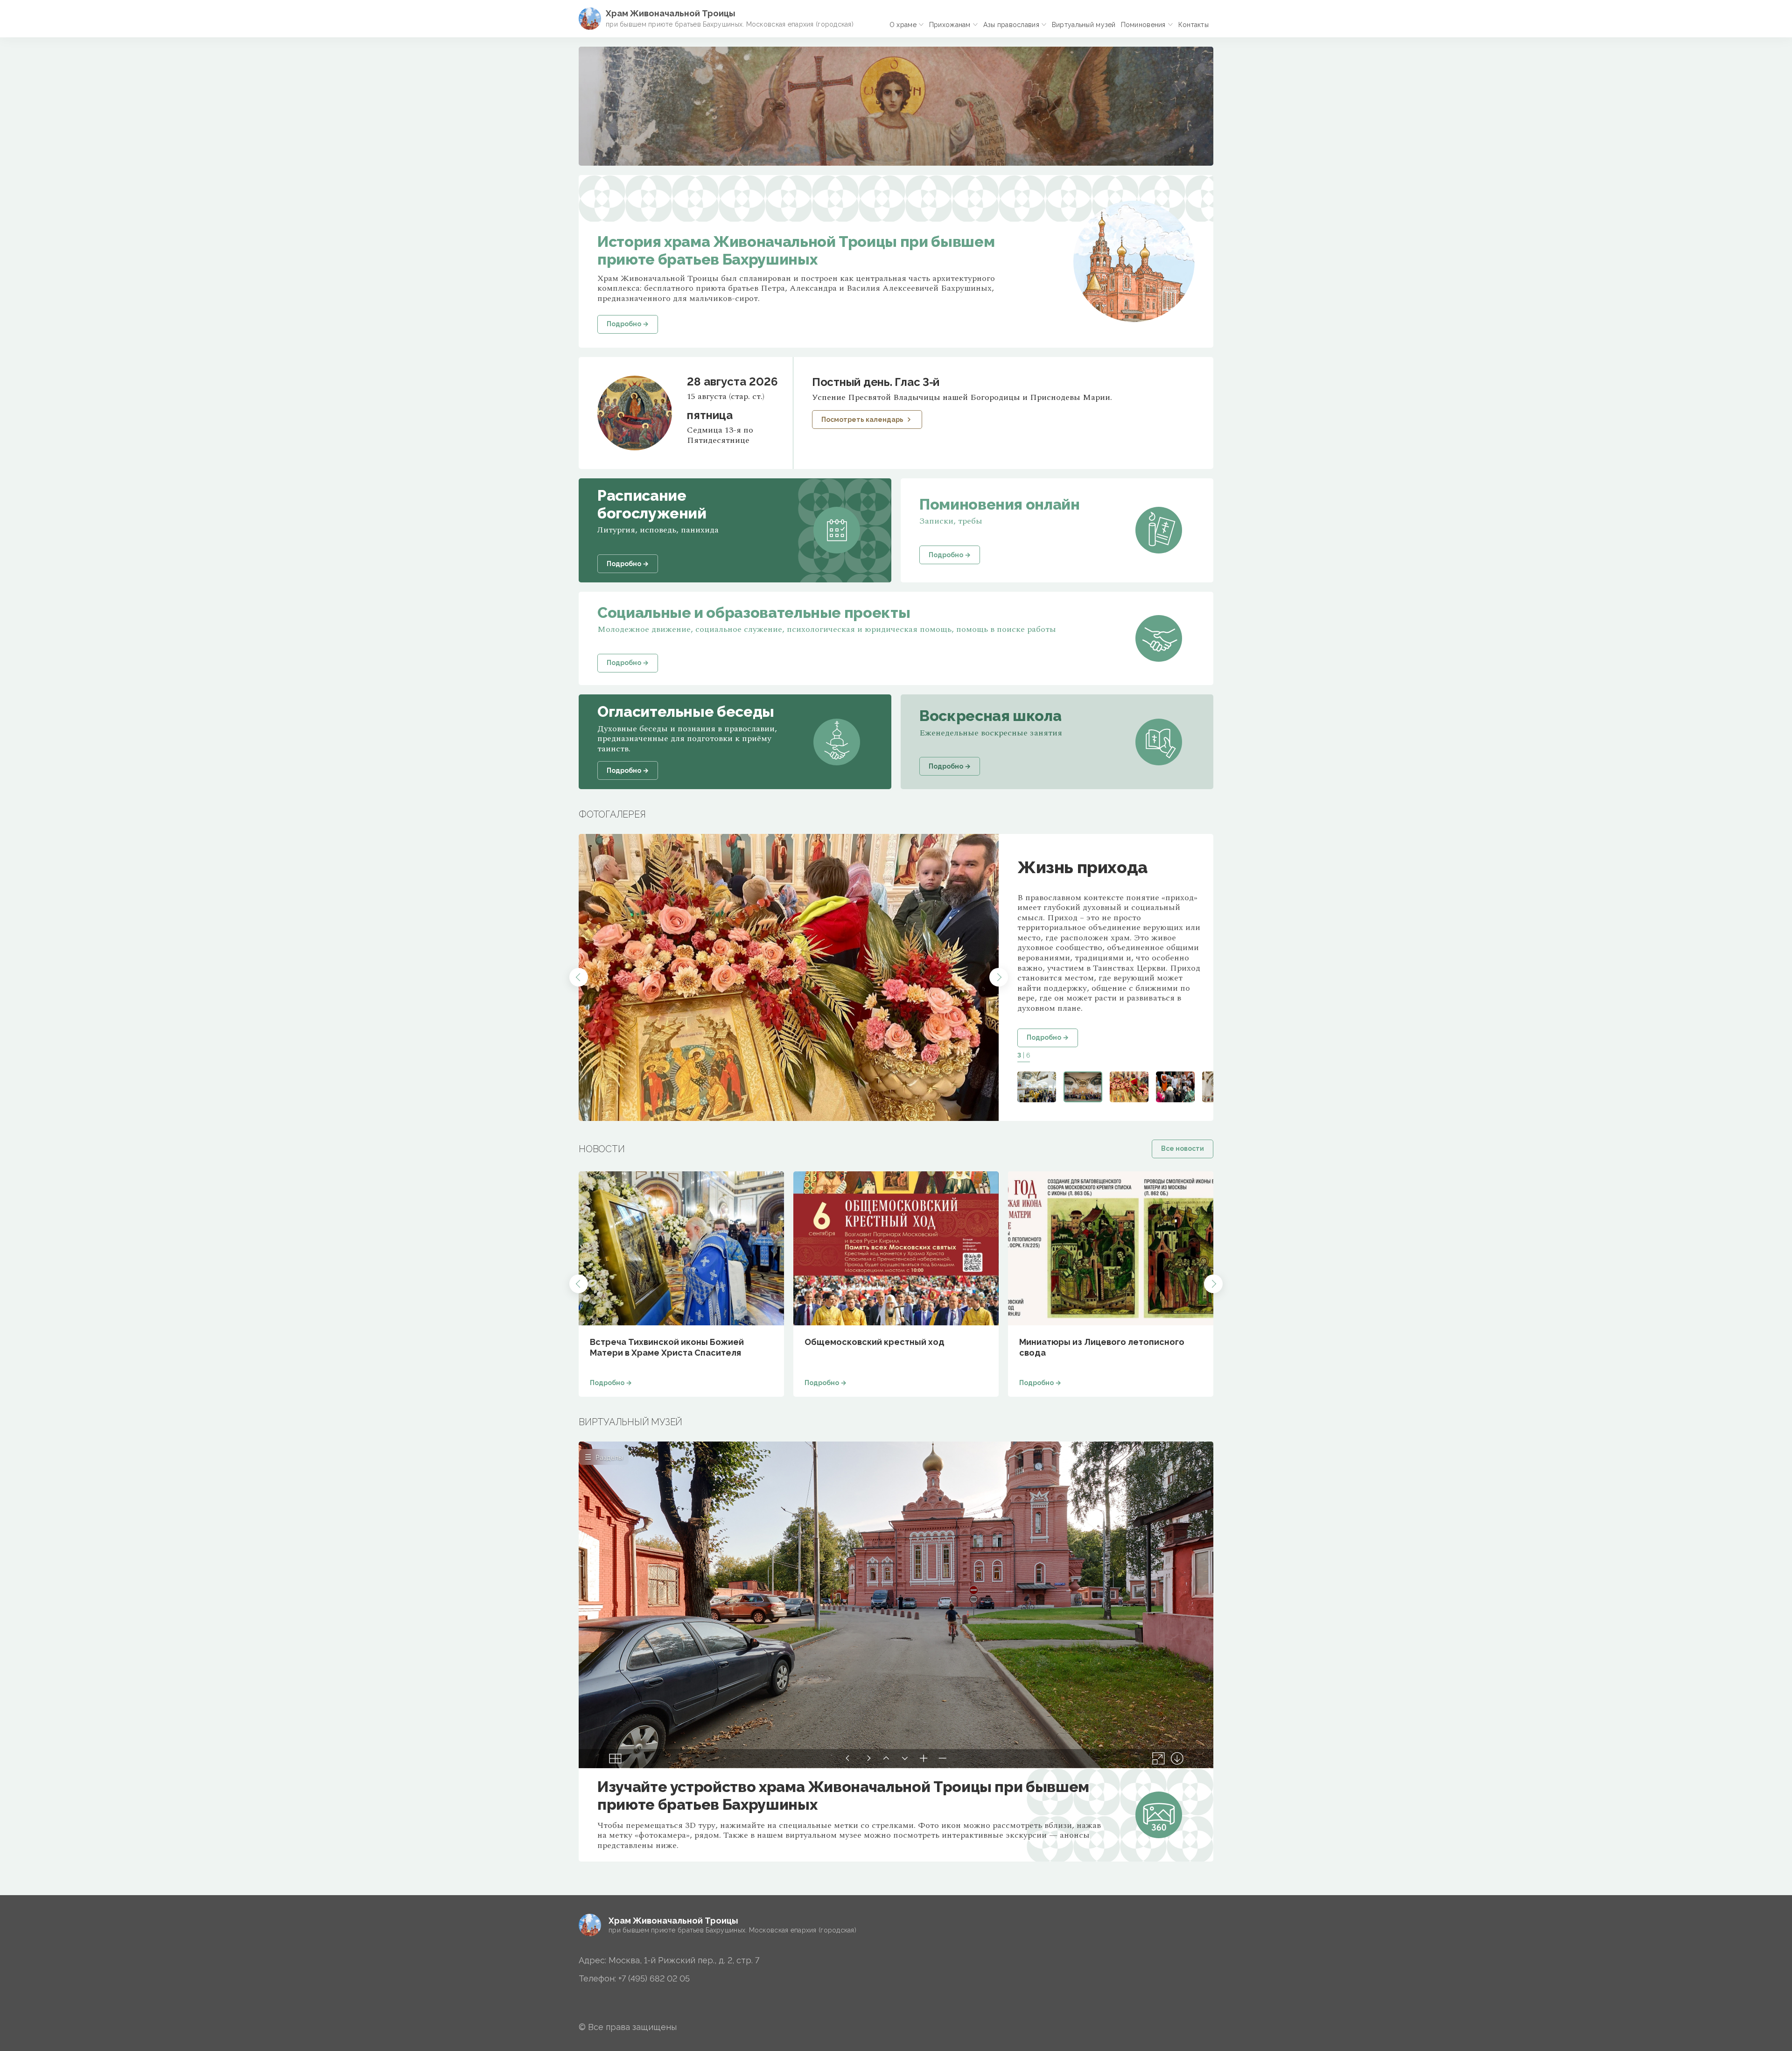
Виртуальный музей (1084, 25)
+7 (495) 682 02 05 (654, 1978)
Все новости (1183, 1148)
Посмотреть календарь (862, 420)
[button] (579, 977)
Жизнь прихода (1082, 867)
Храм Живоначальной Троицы (671, 13)
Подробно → (1048, 1037)
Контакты (1193, 25)
